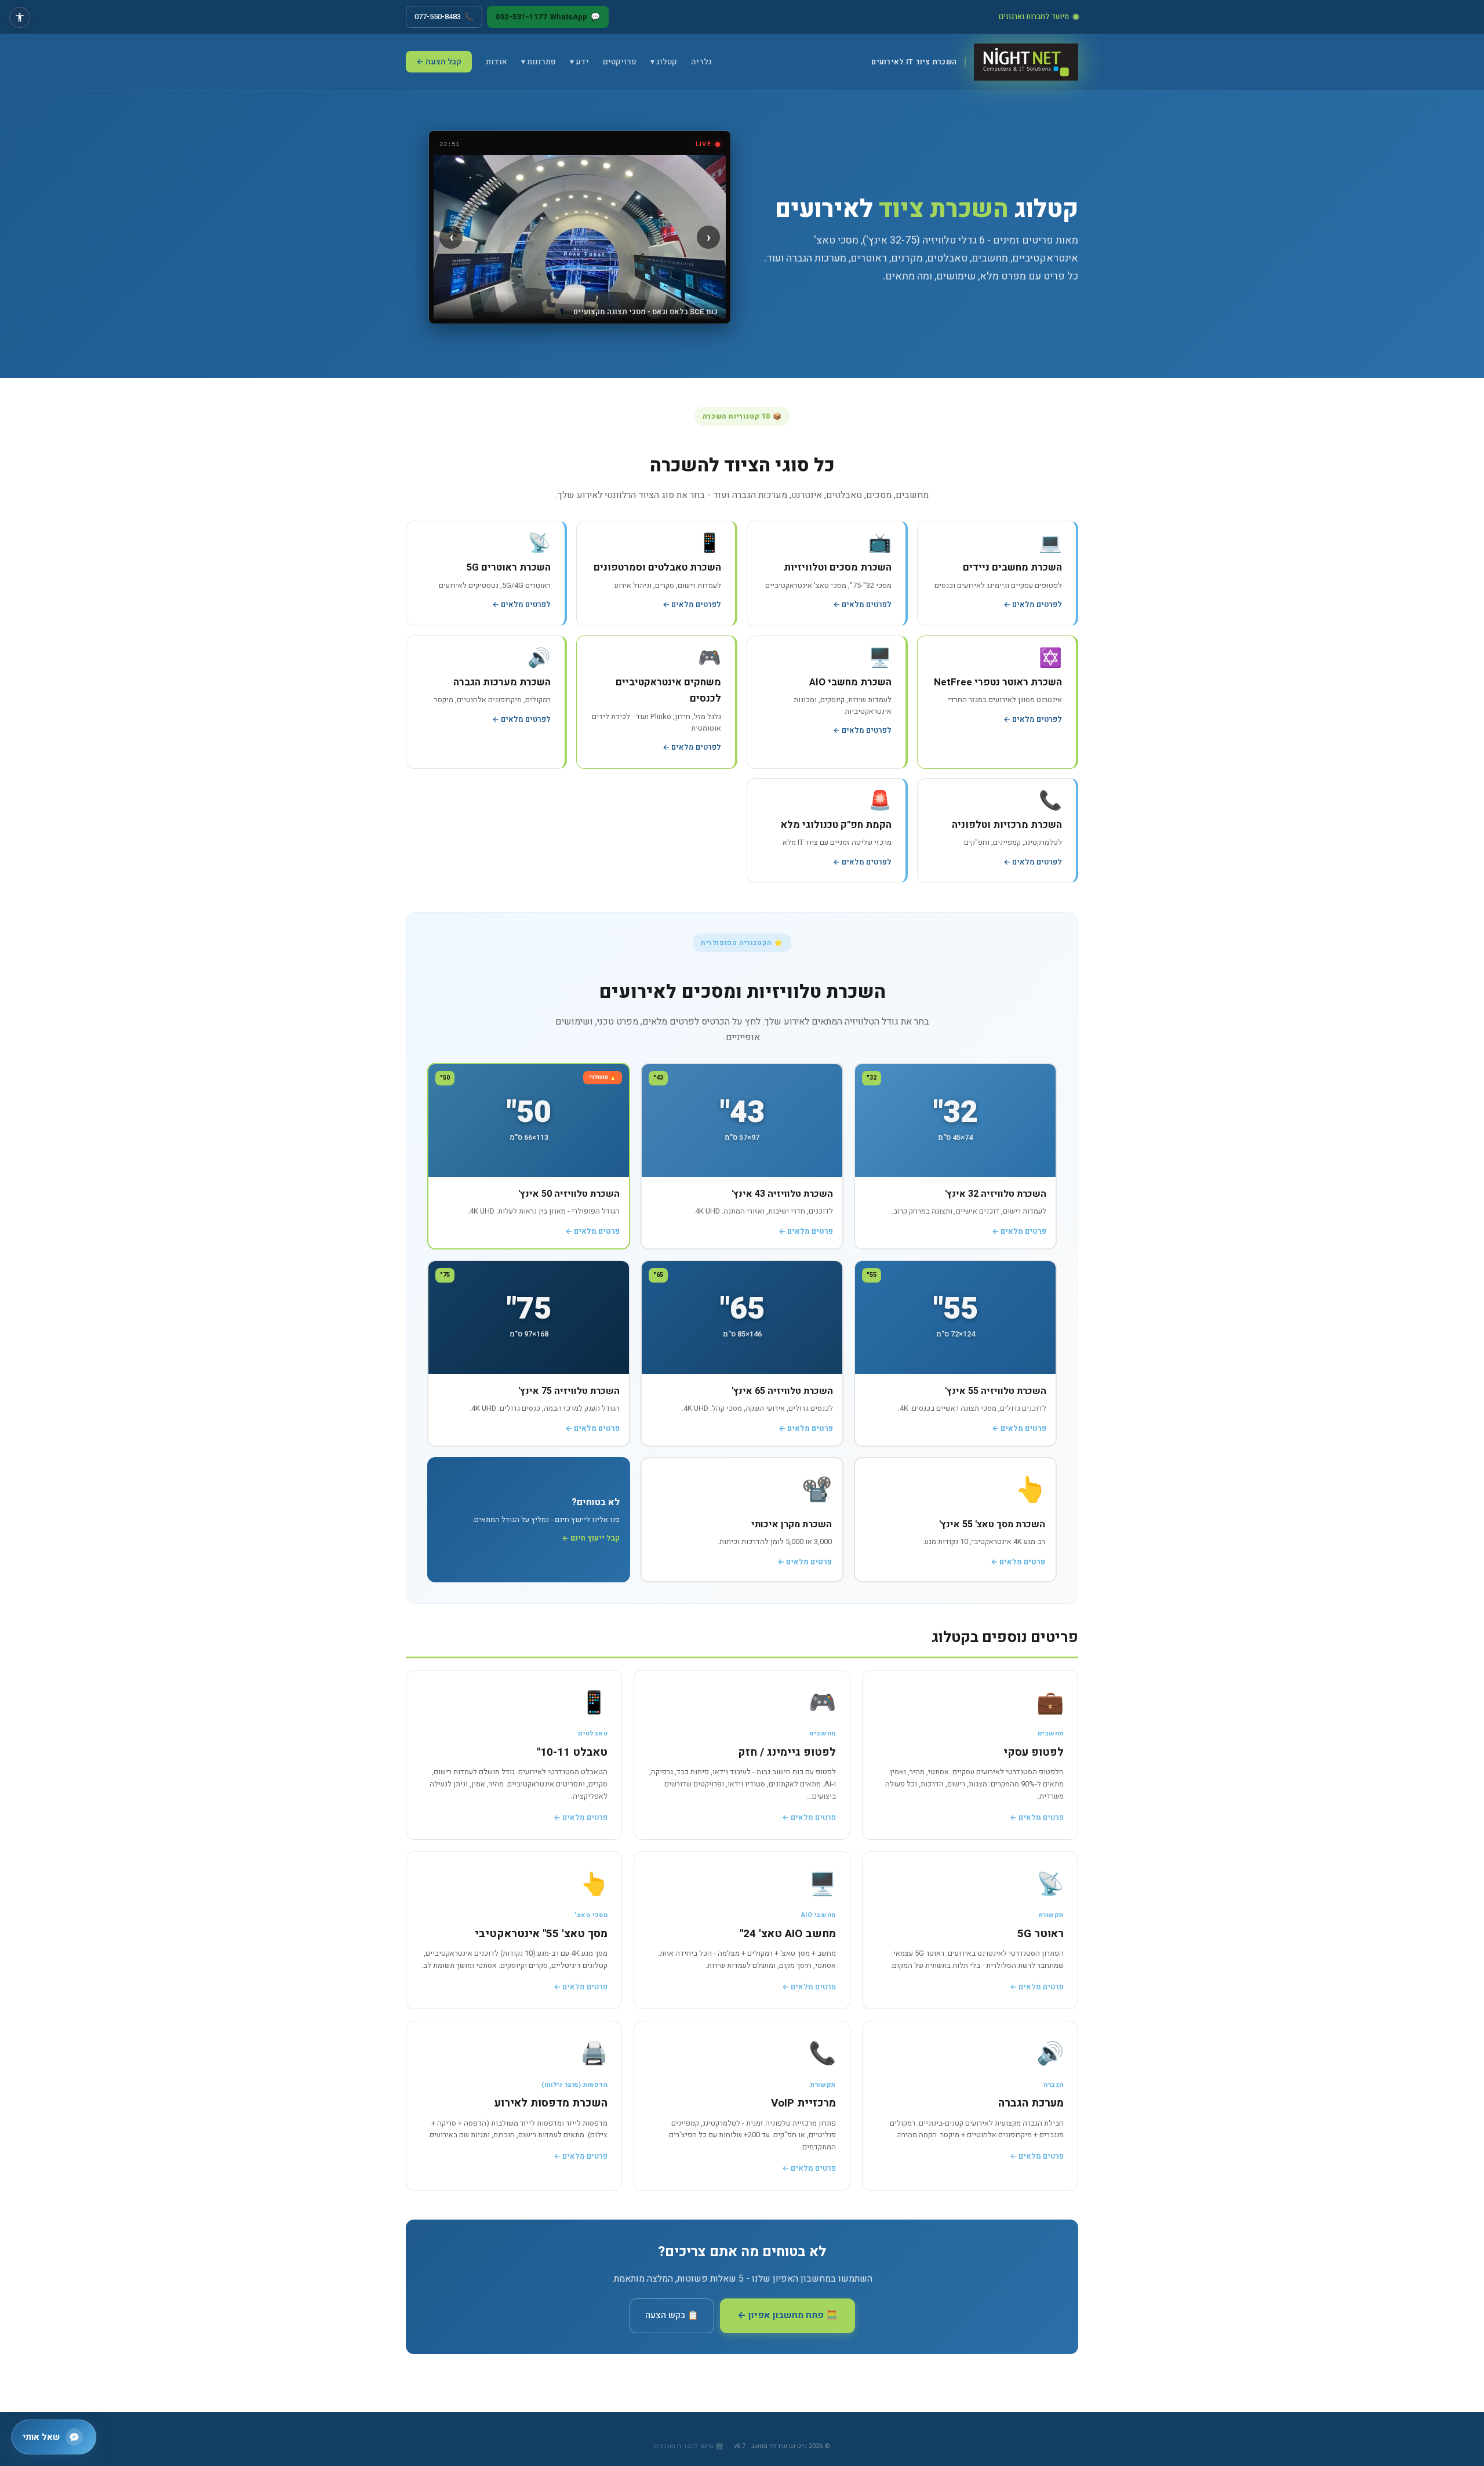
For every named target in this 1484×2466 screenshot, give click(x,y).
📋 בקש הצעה (672, 2315)
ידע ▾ (579, 62)
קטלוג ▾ (664, 62)
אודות (497, 62)
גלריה (701, 62)
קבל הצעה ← (439, 62)
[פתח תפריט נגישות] (20, 17)
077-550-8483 (444, 17)
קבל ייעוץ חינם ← (591, 1538)
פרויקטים (620, 62)
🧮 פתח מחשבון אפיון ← (788, 2316)
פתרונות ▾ (539, 62)
